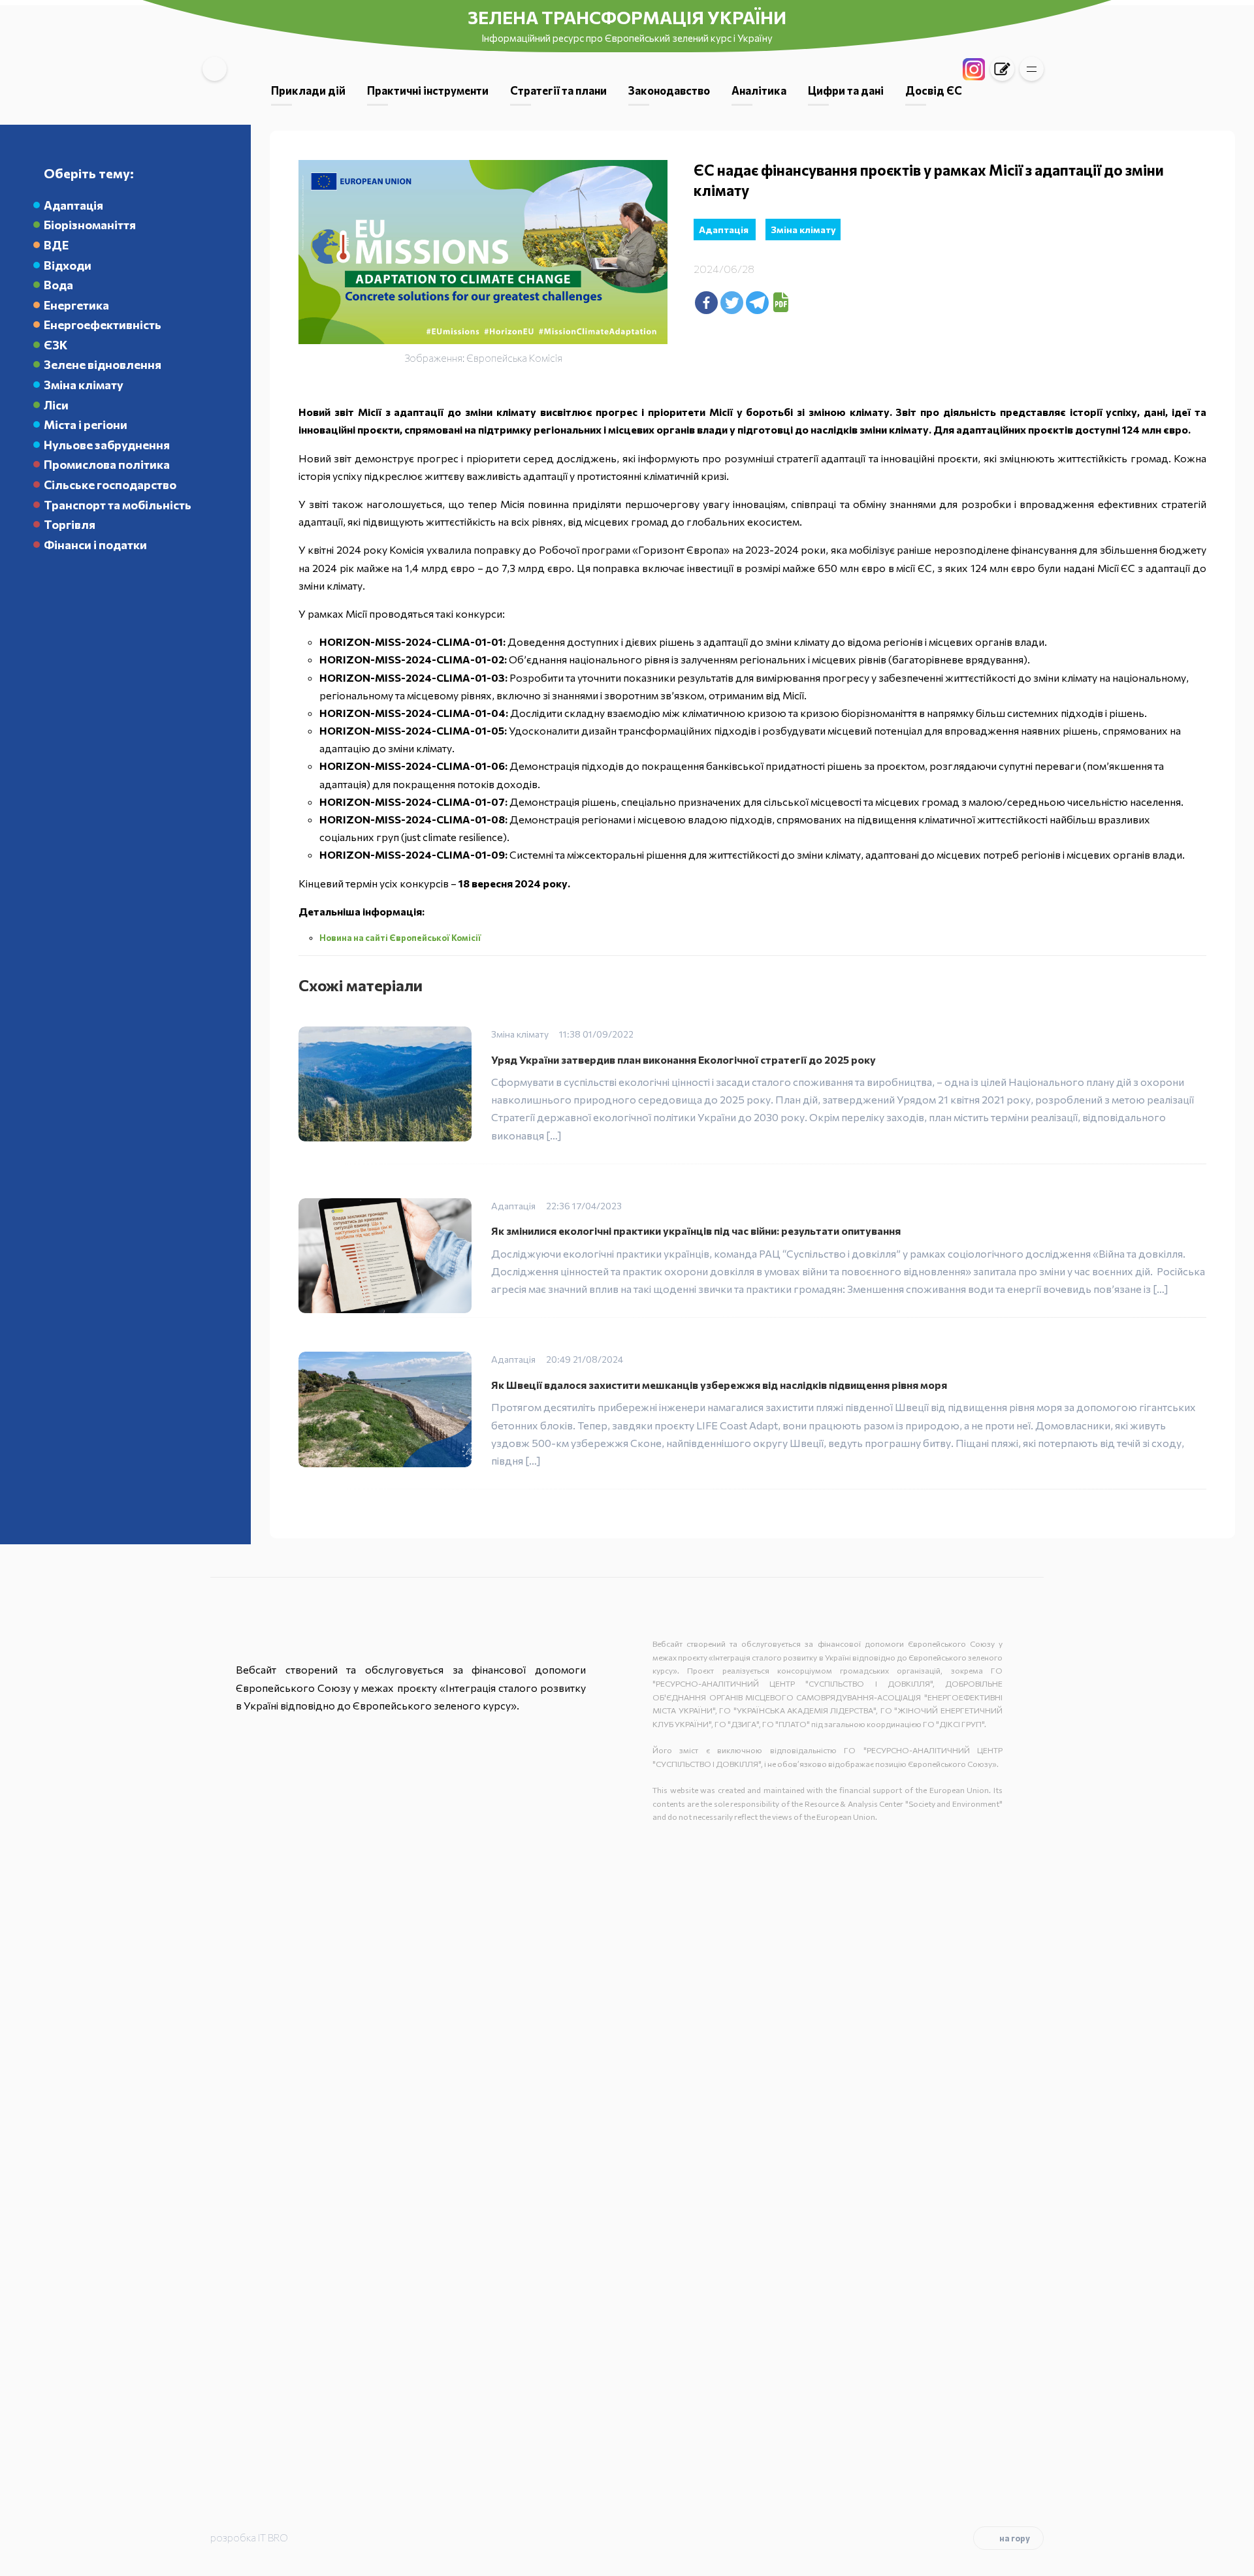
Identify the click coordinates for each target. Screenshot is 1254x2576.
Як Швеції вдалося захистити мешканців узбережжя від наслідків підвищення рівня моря (720, 1385)
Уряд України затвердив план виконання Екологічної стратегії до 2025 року (683, 1059)
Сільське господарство (110, 485)
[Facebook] (706, 303)
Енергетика (76, 305)
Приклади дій (308, 90)
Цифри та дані (846, 90)
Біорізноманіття (90, 225)
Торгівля (70, 524)
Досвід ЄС (934, 90)
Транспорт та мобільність (118, 505)
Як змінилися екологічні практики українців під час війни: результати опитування (696, 1231)
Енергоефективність (103, 325)
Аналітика (759, 90)
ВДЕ (56, 245)
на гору (1015, 2538)
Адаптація (73, 205)
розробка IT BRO (249, 2537)
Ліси (56, 405)
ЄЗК (56, 345)
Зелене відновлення (103, 364)
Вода (58, 285)
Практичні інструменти (428, 90)
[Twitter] (732, 303)
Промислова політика (107, 464)
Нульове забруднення (107, 445)
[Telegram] (757, 303)
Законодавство (669, 90)
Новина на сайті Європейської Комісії (401, 938)
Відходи (68, 265)
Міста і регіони (86, 424)
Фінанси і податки (95, 545)
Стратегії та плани (558, 90)
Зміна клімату (84, 385)
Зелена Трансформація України (627, 17)
